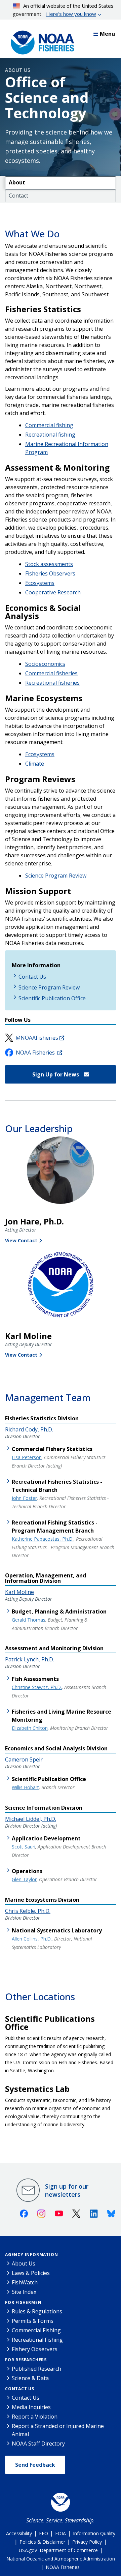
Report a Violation (35, 2417)
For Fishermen (23, 2302)
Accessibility (19, 2533)
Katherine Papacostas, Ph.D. (43, 1539)
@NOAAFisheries (37, 1038)
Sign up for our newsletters (67, 2190)
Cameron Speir (24, 1759)
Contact (18, 196)
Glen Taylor (24, 1879)
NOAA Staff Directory (38, 2444)
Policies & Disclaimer (42, 2542)
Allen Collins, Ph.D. (32, 1939)
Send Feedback (35, 2465)
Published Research (36, 2369)
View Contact (21, 1240)
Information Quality (94, 2533)
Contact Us (32, 977)
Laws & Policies (31, 2273)
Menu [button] (107, 34)
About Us (18, 70)
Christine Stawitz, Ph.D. (37, 1687)
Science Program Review (56, 876)
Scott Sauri (24, 1847)
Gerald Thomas (29, 1620)
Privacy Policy (87, 2542)
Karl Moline (19, 1592)
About (17, 182)
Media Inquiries (31, 2407)
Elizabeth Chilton (30, 1728)
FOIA (61, 2533)
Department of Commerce (69, 2550)
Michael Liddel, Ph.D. (31, 1819)
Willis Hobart (25, 1787)
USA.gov (28, 2550)
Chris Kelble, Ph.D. (28, 1911)
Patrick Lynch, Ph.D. (30, 1659)
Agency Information (31, 2255)
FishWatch (25, 2282)
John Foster (24, 1498)
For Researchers (26, 2360)
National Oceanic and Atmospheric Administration (61, 2559)
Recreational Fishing (37, 2340)
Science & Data (30, 2378)
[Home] (40, 41)
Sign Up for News (56, 1074)
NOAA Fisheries (36, 1053)
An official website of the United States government (63, 10)
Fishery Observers (35, 2349)
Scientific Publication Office (52, 998)
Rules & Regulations (37, 2311)
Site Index (24, 2292)
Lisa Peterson (27, 1457)
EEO (44, 2533)
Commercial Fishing (36, 2330)
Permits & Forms (33, 2321)
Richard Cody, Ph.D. (29, 1429)
